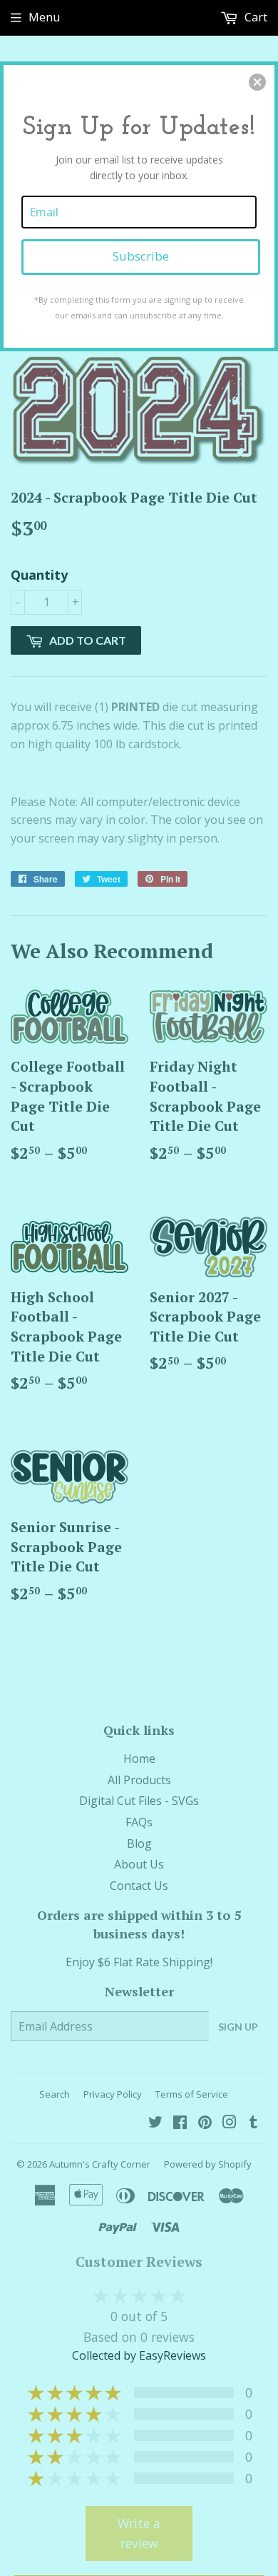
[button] (257, 82)
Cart (254, 17)
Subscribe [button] (141, 256)
